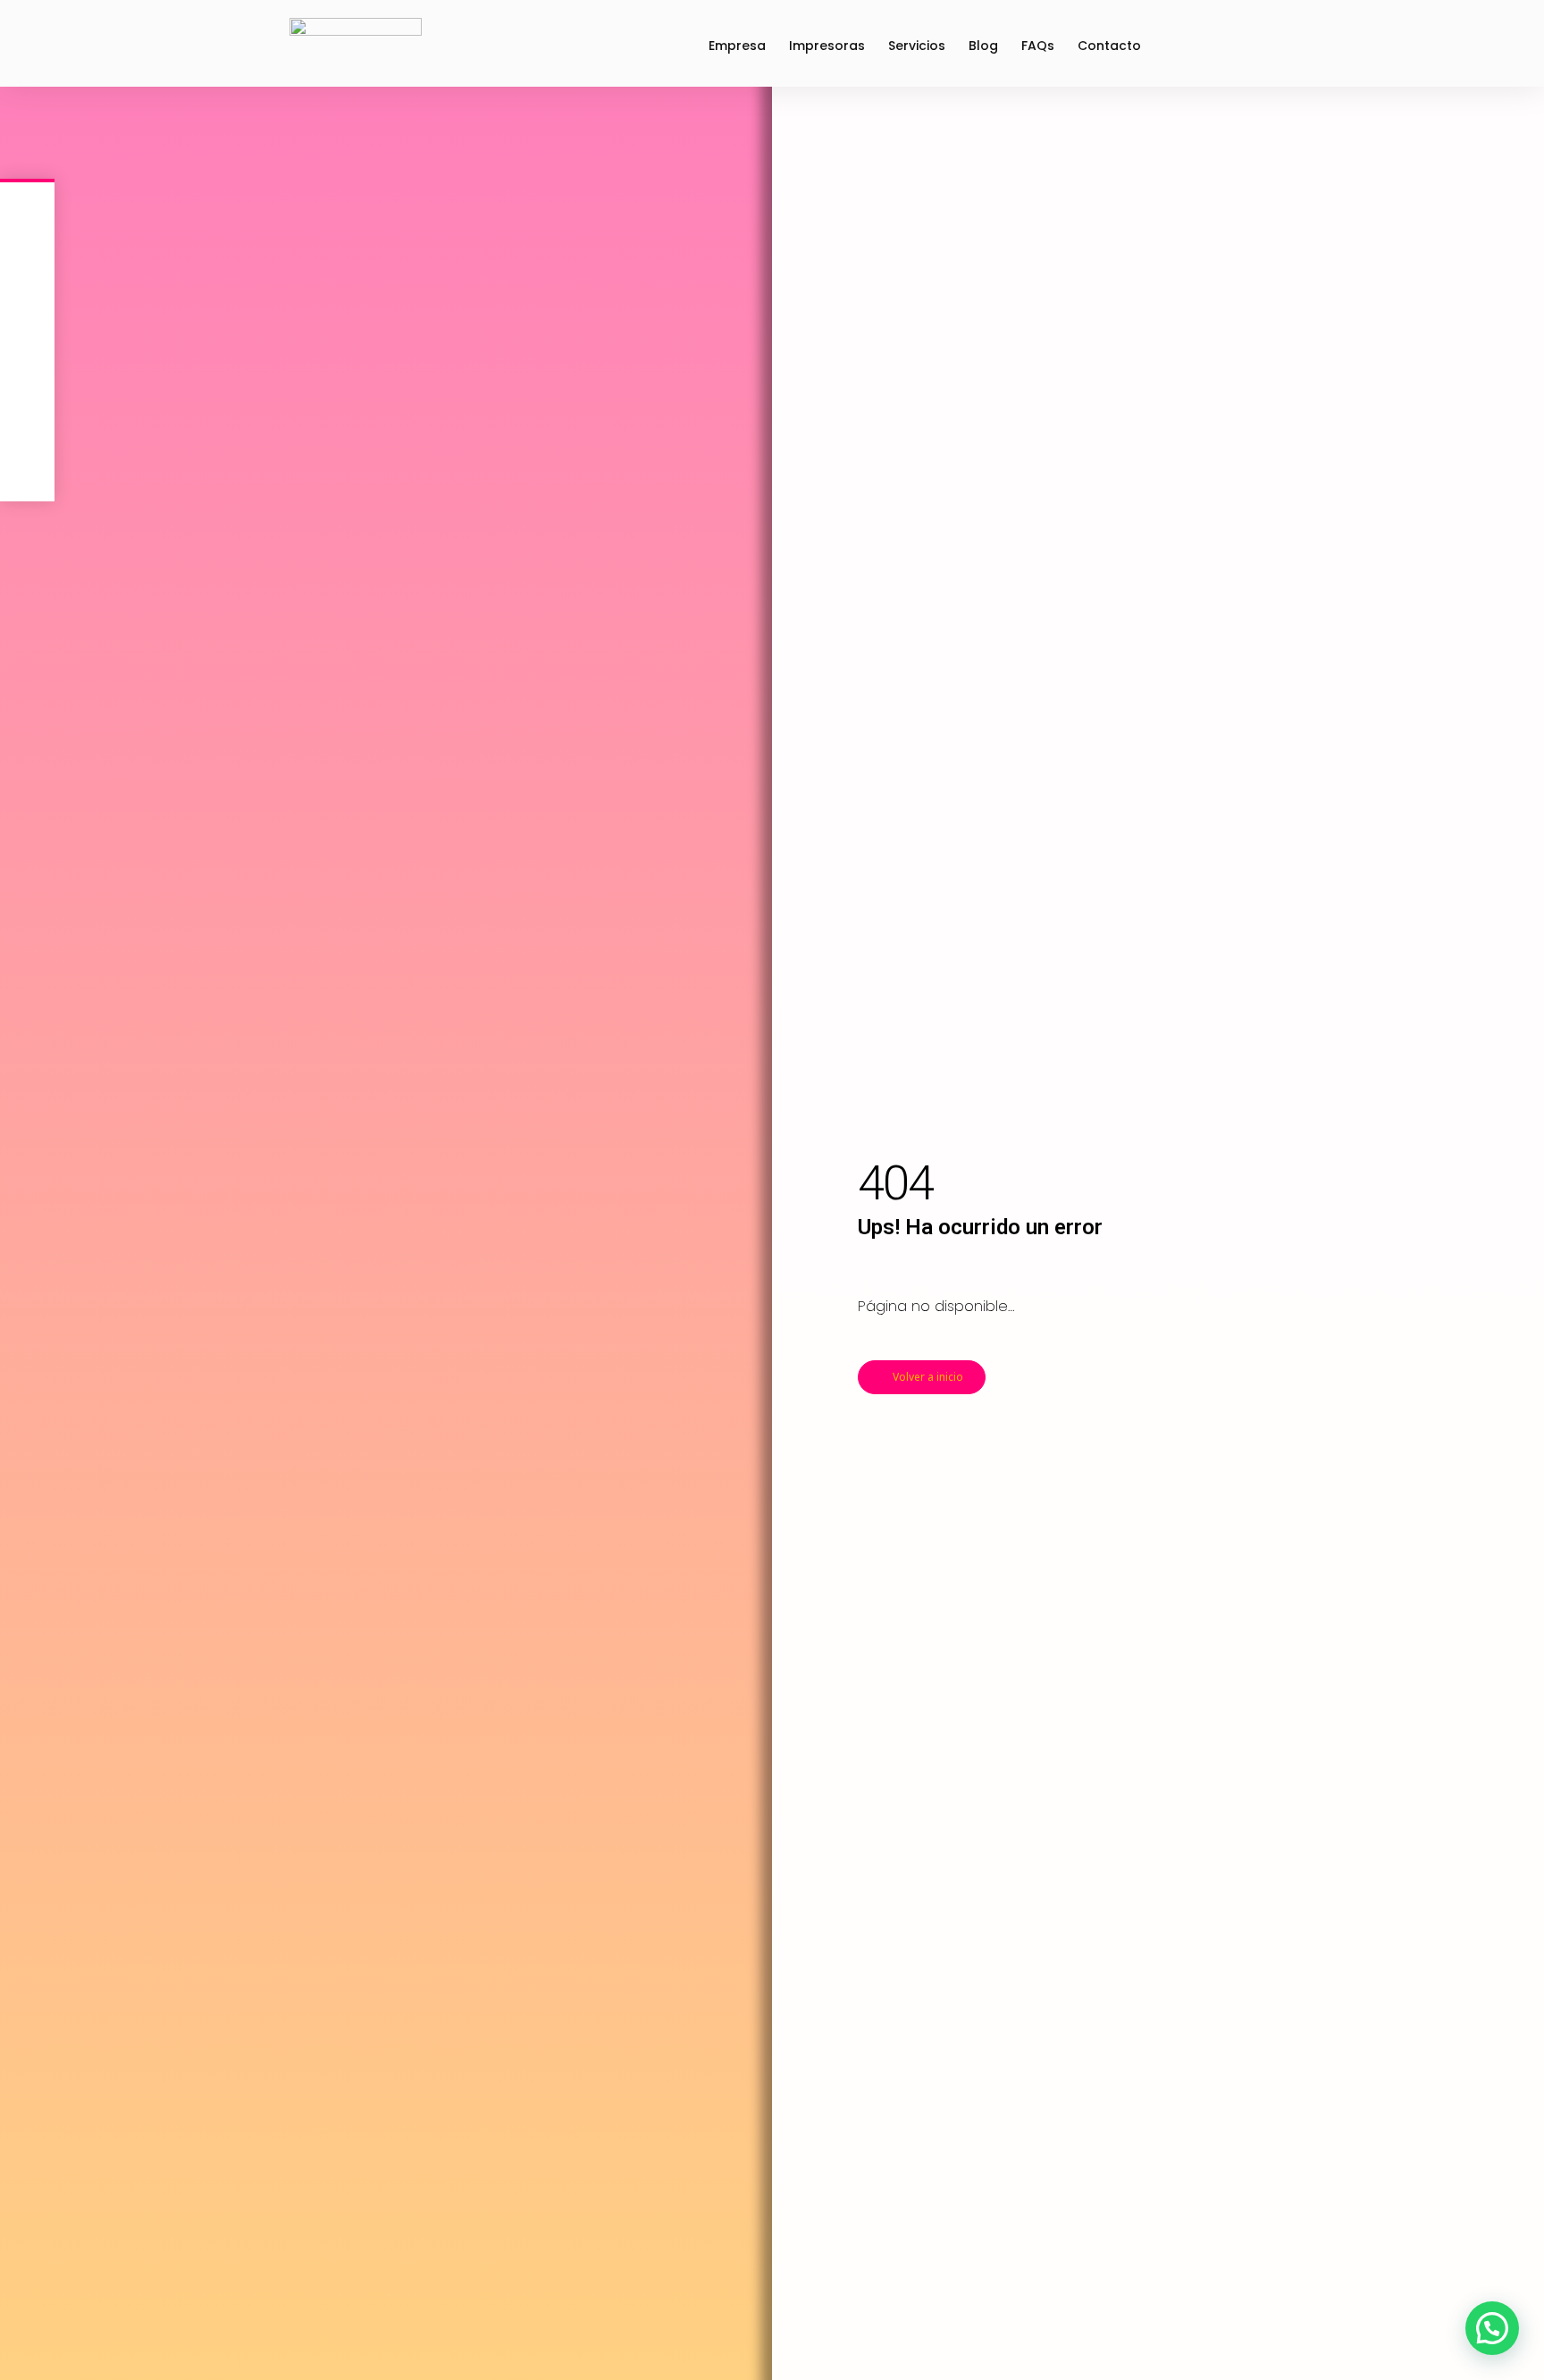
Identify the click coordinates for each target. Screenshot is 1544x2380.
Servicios (917, 46)
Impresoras (827, 46)
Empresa (737, 46)
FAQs (1038, 46)
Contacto (1109, 46)
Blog (983, 46)
